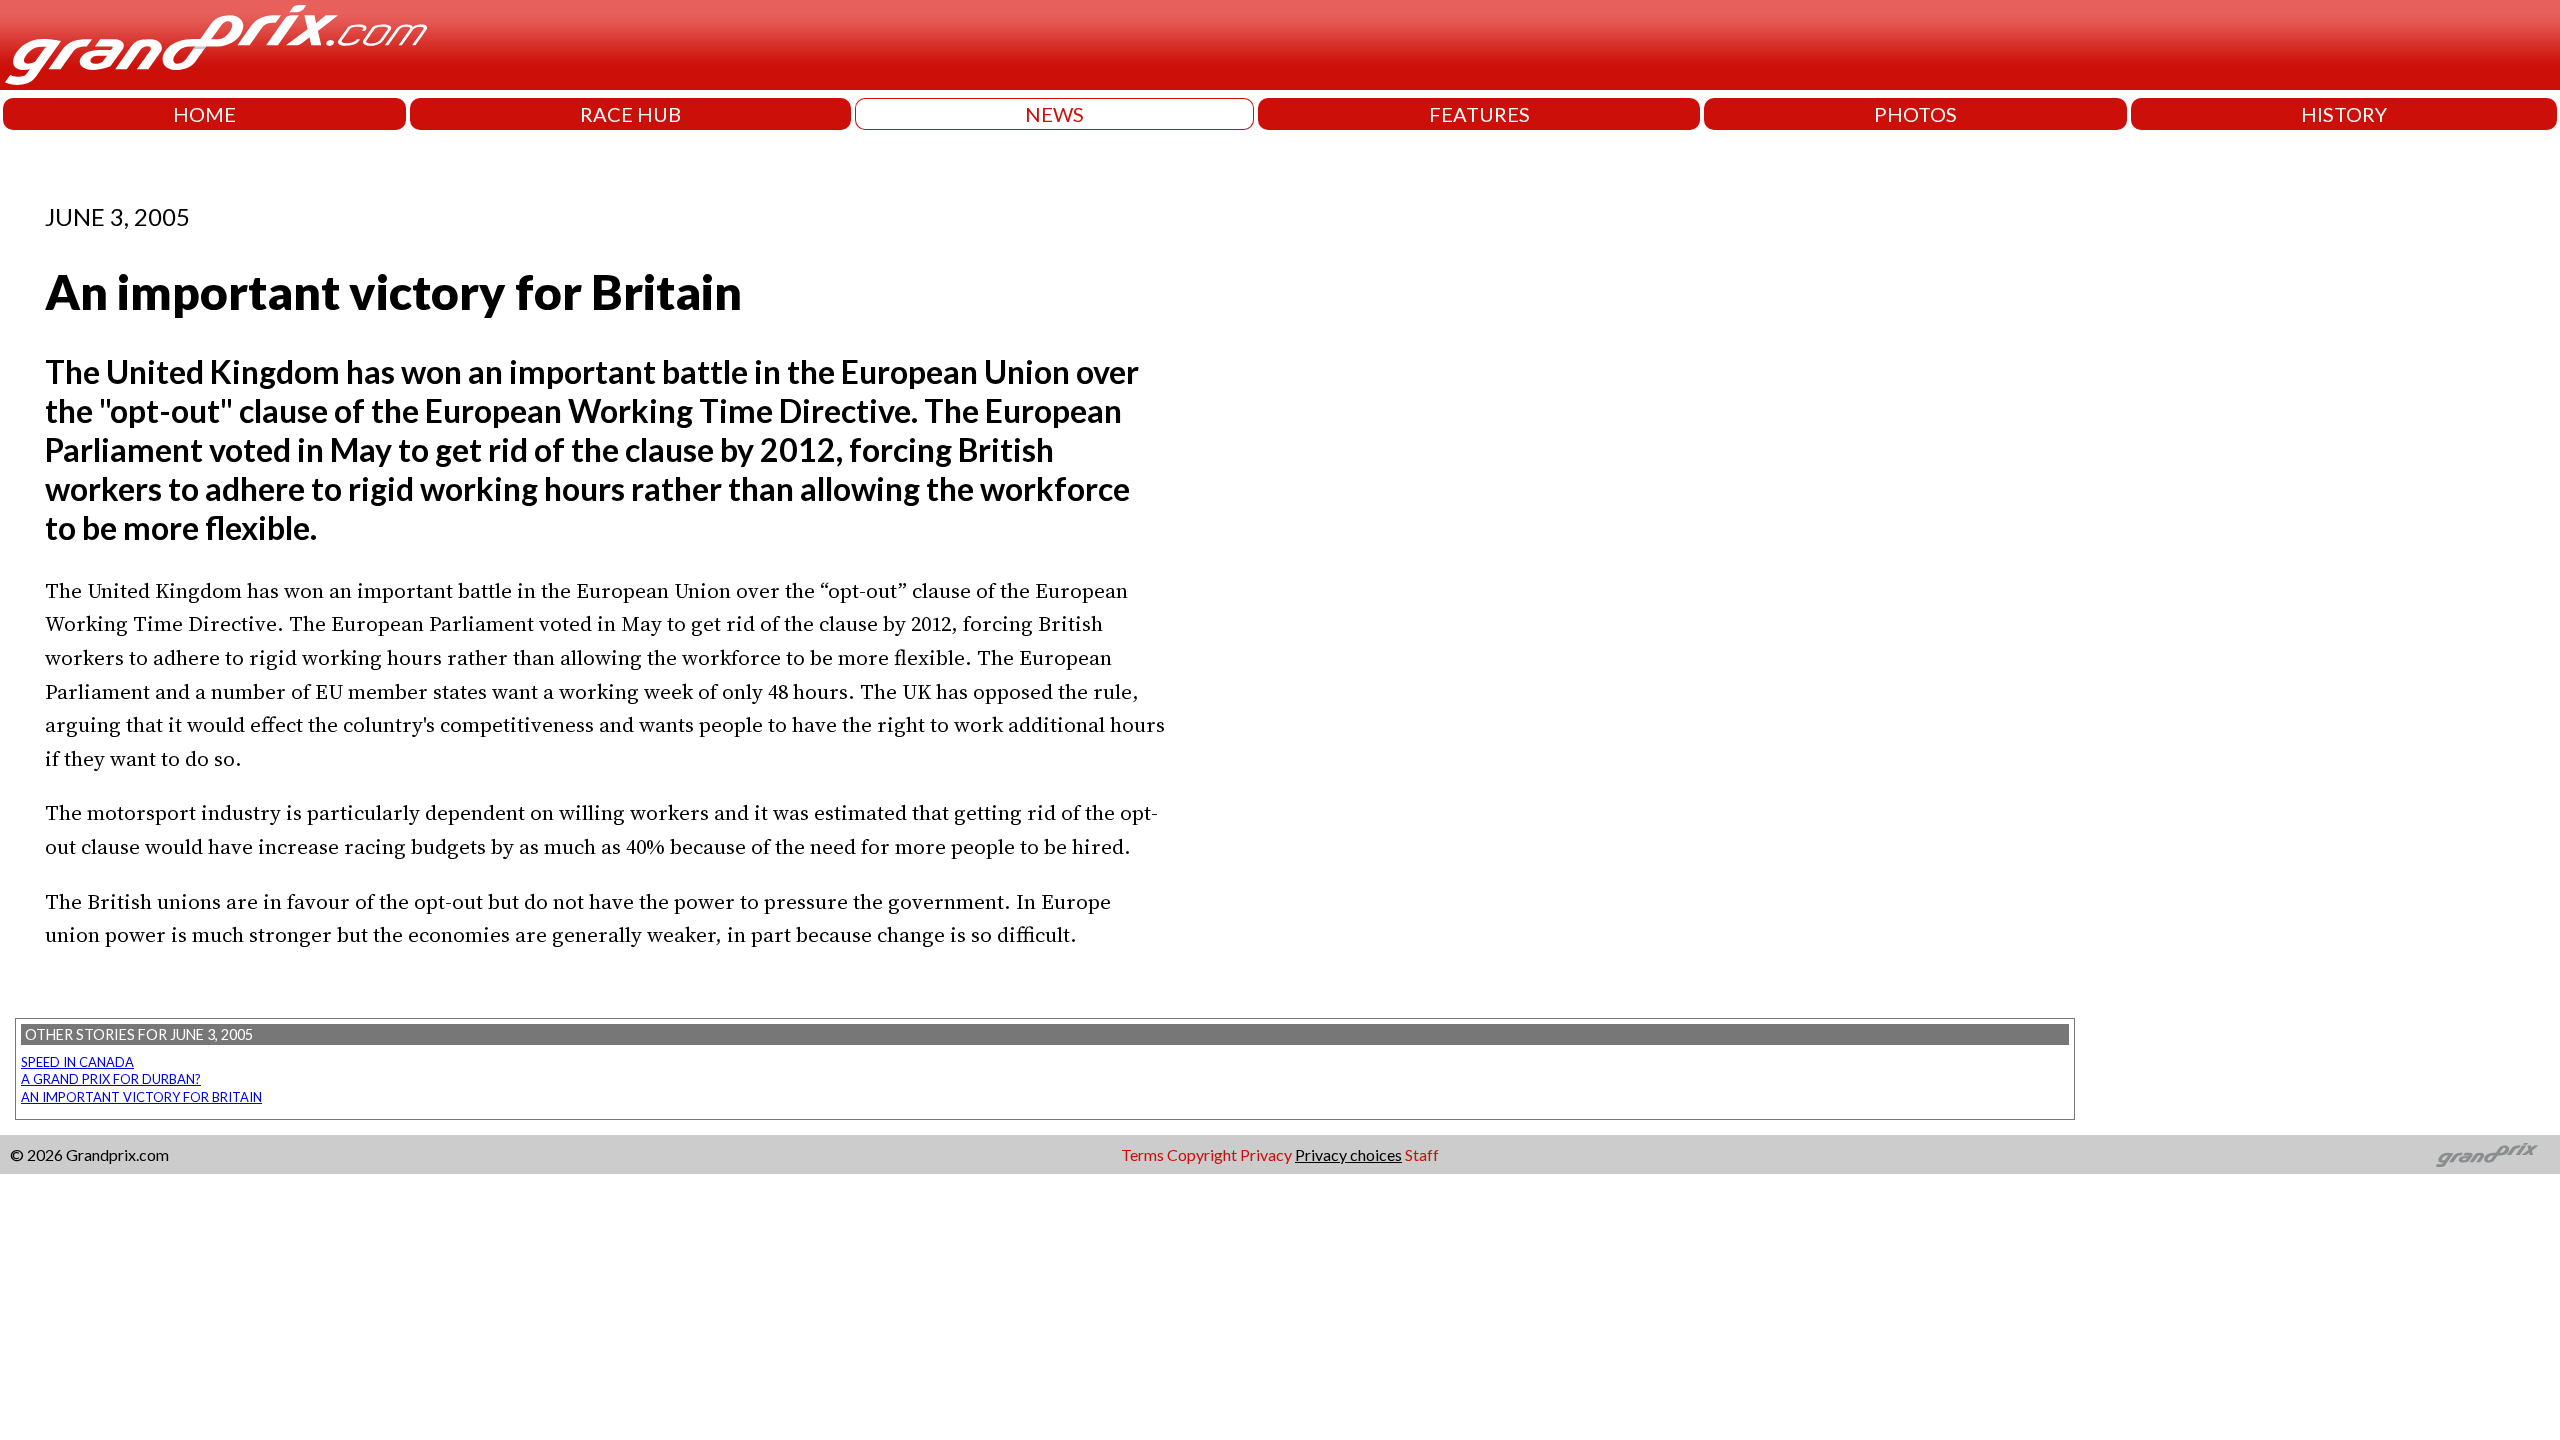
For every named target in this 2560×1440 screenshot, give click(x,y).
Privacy (1266, 1154)
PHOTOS (1915, 114)
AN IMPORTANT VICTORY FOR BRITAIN (141, 1097)
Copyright (1202, 1154)
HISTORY (2344, 114)
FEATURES (1479, 114)
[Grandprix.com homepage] (2487, 1155)
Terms (1142, 1154)
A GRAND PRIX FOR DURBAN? (111, 1079)
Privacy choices (1348, 1154)
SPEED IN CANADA (77, 1062)
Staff (1422, 1154)
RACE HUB (630, 114)
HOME (204, 114)
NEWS (1054, 114)
